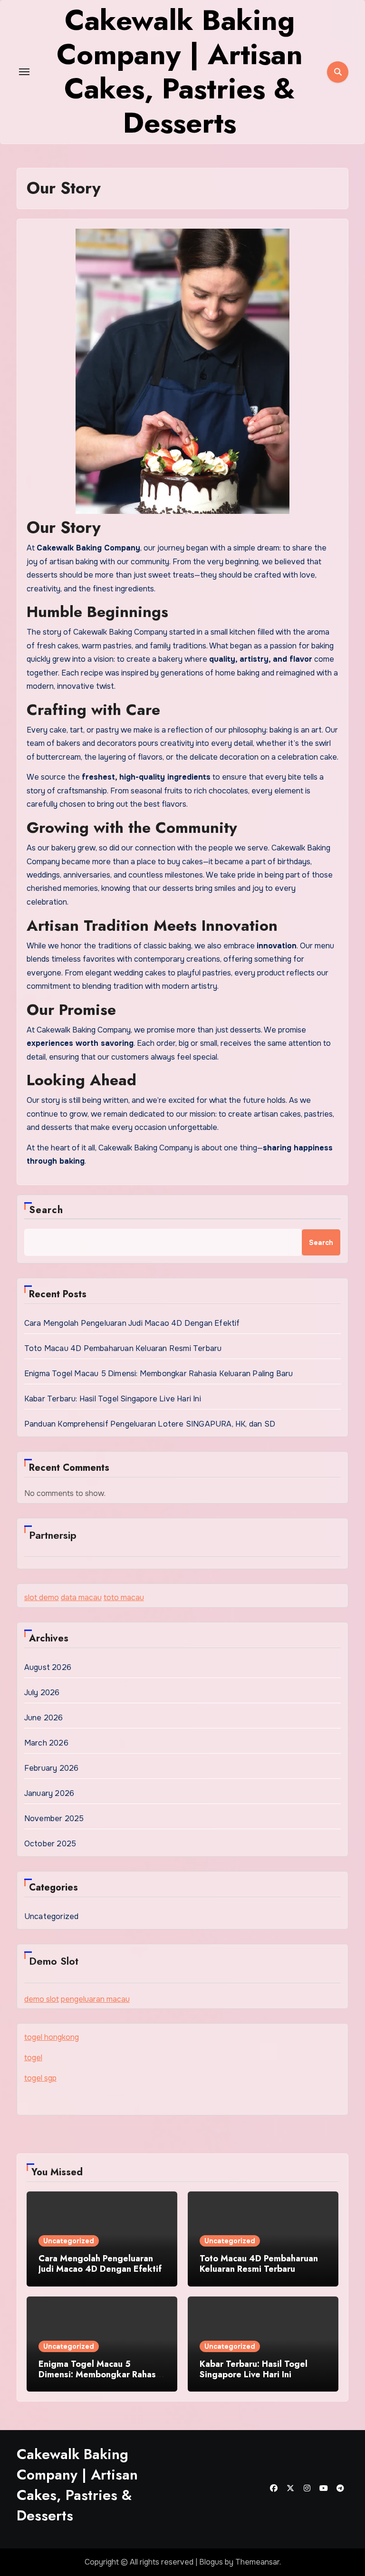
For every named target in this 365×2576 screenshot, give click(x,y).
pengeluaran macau (95, 1999)
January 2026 (49, 1793)
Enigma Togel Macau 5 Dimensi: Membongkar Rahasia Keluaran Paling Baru (159, 1374)
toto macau (124, 1597)
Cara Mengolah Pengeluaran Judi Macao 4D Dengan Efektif (132, 1323)
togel (33, 2058)
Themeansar (257, 2562)
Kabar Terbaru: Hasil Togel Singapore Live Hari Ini (113, 1399)
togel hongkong (52, 2037)
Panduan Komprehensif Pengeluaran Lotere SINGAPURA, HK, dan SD (150, 1424)
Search (46, 1210)
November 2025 (54, 1819)
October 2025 (50, 1844)
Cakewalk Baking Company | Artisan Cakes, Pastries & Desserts (77, 2485)
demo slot (42, 1999)
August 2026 (48, 1667)
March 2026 (46, 1743)
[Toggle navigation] (24, 72)
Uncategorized (52, 1916)
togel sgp (40, 2078)
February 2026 (52, 1768)
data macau (81, 1597)
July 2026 (42, 1693)
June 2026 (44, 1718)
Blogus (211, 2562)
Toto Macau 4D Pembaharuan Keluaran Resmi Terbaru (123, 1348)
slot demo (42, 1597)
